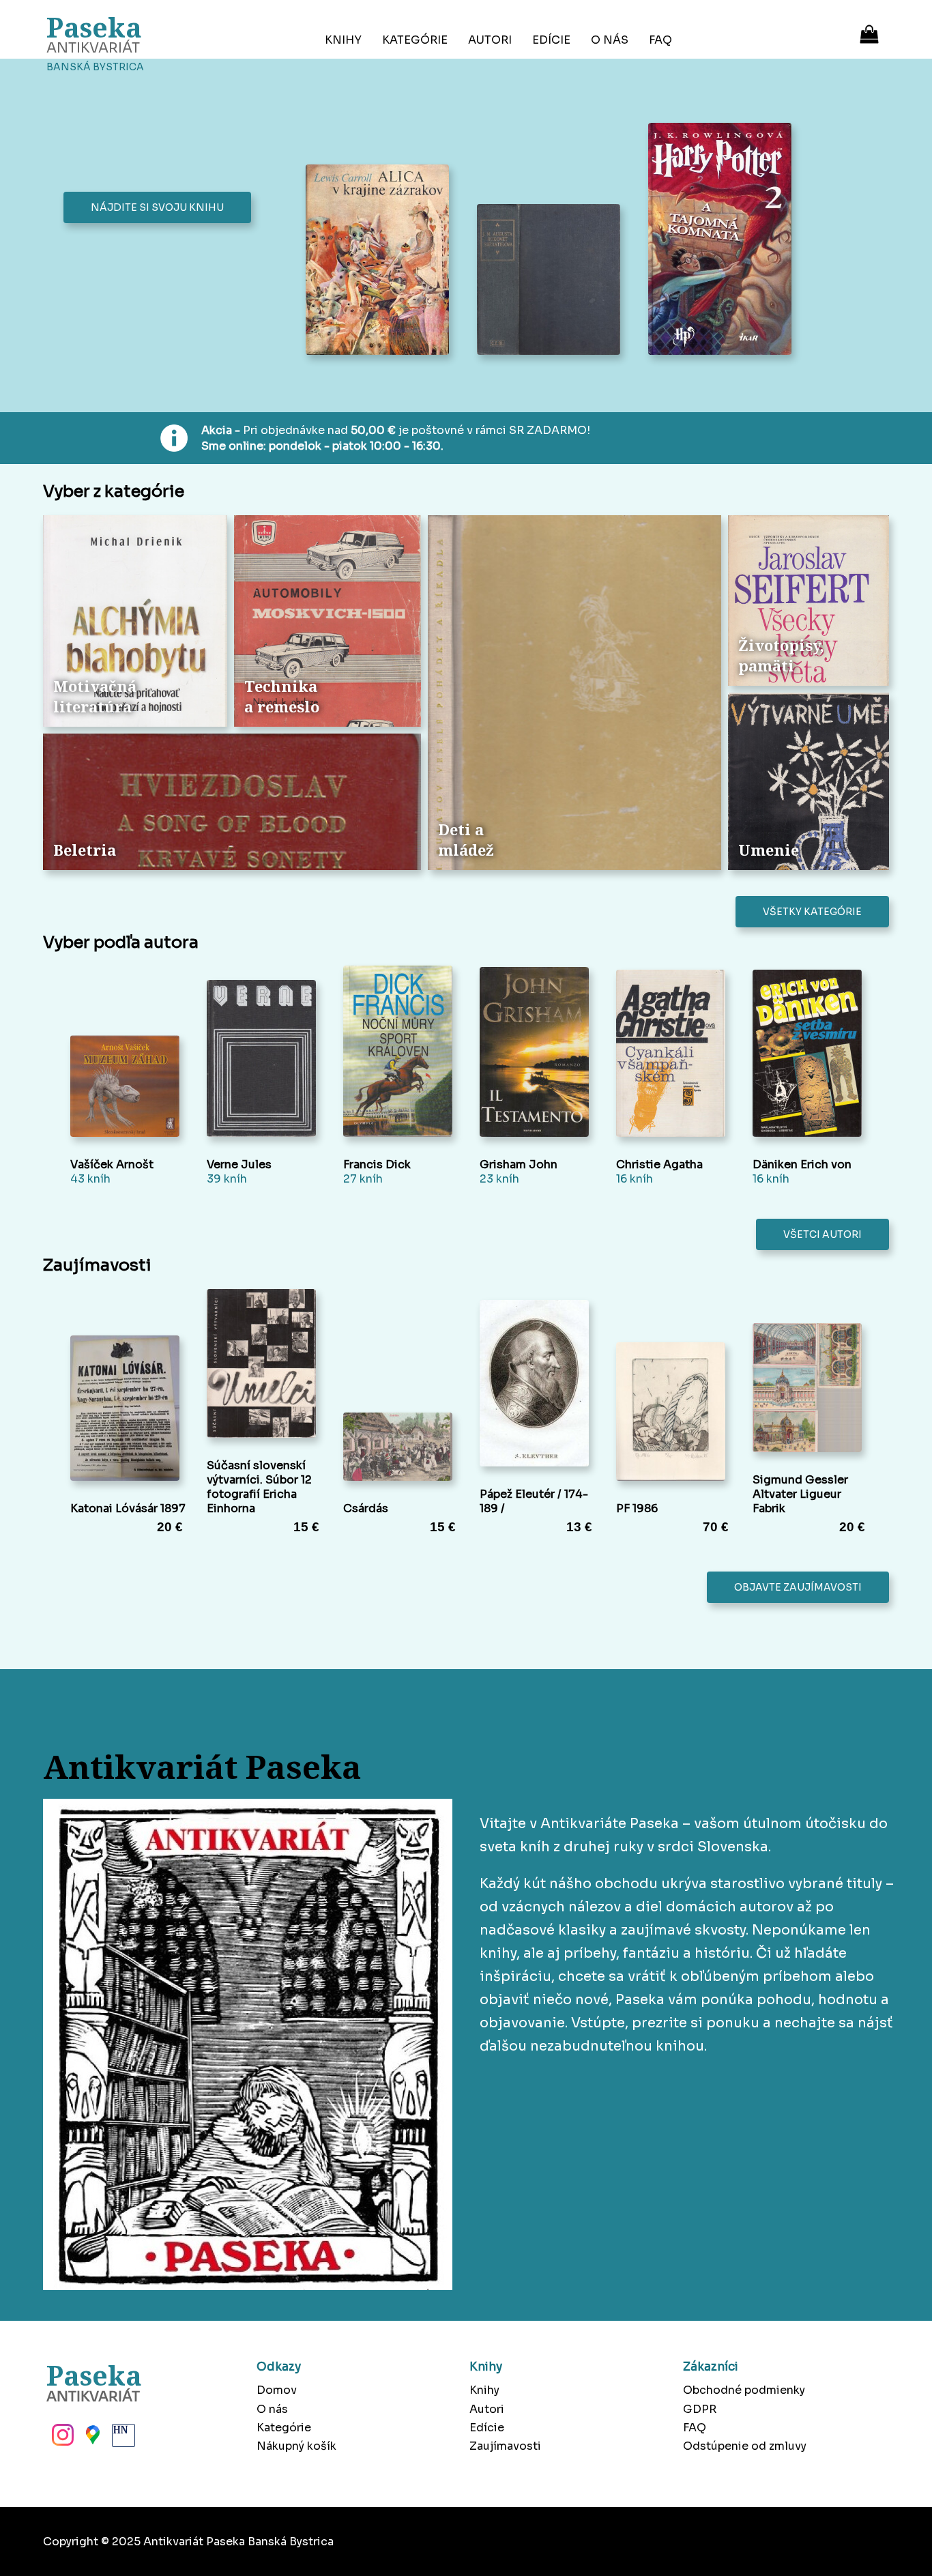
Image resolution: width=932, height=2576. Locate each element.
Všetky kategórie (812, 912)
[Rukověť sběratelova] (552, 281)
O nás (610, 40)
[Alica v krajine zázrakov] (381, 261)
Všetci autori (822, 1234)
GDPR (700, 2409)
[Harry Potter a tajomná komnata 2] (724, 240)
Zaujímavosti (505, 2446)
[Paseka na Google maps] (91, 2439)
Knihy (343, 40)
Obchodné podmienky (744, 2390)
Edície (551, 40)
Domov (277, 2390)
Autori (490, 40)
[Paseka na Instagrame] (61, 2439)
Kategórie (415, 40)
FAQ (660, 40)
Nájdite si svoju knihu (157, 207)
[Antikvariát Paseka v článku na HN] (122, 2439)
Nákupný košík (296, 2446)
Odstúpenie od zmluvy (745, 2446)
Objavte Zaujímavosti (798, 1587)
